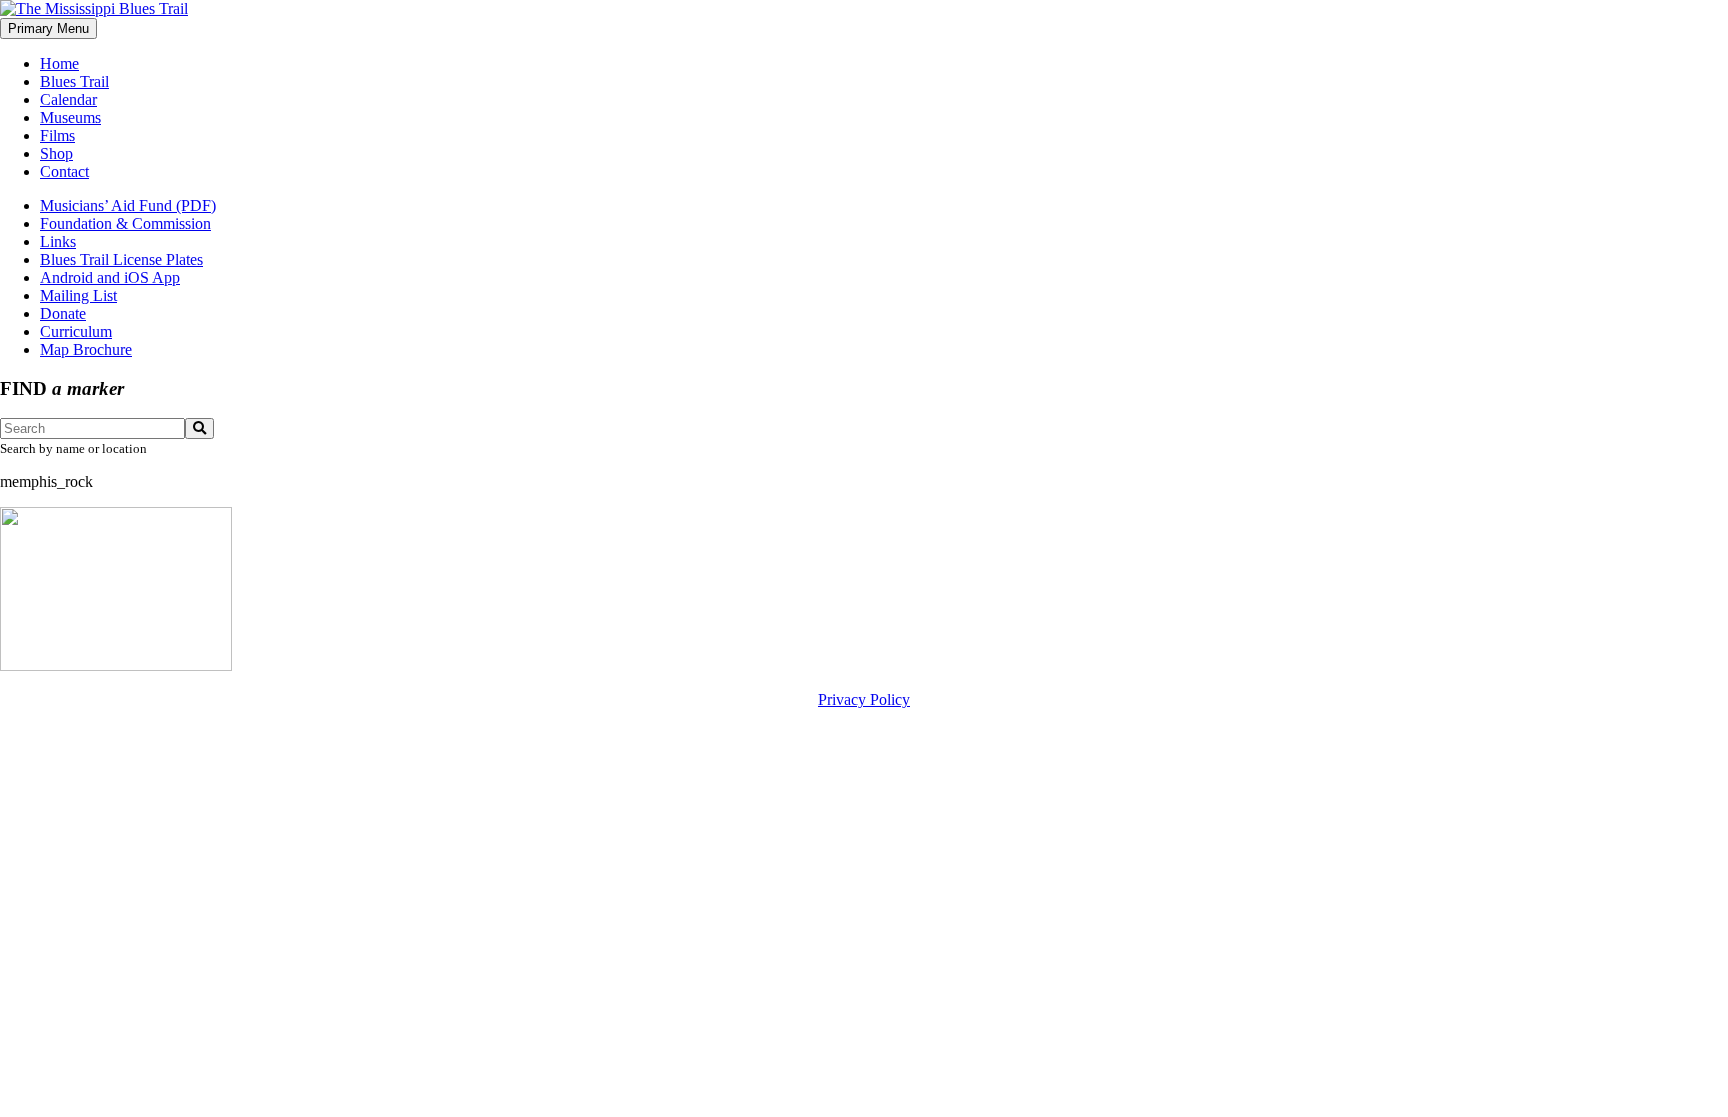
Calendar (68, 99)
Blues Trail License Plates (121, 259)
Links (58, 241)
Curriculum (76, 331)
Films (57, 135)
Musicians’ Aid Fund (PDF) (128, 205)
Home (59, 63)
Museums (70, 117)
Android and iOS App (110, 277)
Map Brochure (86, 349)
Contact (64, 171)
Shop (56, 153)
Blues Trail (74, 81)
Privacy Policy (864, 699)
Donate (63, 313)
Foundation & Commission (125, 223)
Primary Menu (48, 28)
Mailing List (78, 295)
